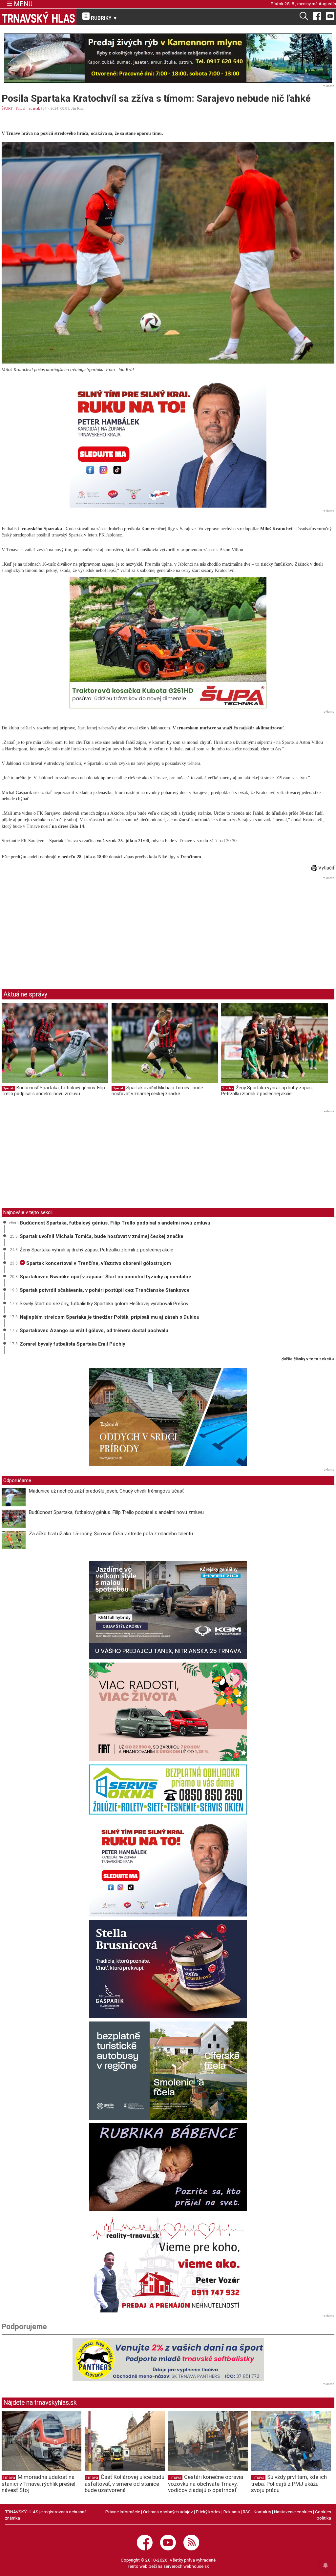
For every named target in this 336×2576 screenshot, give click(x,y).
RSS (247, 2512)
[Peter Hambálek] (168, 1867)
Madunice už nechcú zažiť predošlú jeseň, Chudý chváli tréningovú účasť (106, 1491)
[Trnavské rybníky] (168, 58)
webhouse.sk (196, 2566)
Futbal (21, 108)
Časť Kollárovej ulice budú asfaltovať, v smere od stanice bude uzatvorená (125, 2483)
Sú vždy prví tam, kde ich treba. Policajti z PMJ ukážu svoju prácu (289, 2483)
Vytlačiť (326, 868)
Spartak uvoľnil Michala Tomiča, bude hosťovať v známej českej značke (157, 1091)
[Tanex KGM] (168, 1610)
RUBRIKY (103, 18)
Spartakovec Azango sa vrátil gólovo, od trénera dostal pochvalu (94, 1330)
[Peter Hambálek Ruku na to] (168, 442)
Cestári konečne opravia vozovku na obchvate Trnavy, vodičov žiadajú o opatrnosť (206, 2483)
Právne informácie (123, 2512)
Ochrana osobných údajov (168, 2512)
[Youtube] (330, 16)
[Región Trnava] (168, 2071)
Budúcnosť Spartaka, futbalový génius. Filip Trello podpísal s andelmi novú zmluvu (53, 1091)
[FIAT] (168, 1712)
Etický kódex (208, 2512)
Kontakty (262, 2512)
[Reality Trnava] (168, 2263)
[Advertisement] (57, 928)
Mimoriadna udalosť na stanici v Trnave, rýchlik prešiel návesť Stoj (39, 2483)
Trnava (9, 2478)
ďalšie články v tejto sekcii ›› (308, 1359)
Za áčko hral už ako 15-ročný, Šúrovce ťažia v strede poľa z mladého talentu (111, 1534)
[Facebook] (317, 16)
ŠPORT (7, 108)
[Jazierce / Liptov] (168, 1417)
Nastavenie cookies (293, 2512)
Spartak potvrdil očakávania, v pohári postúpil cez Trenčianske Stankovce (105, 1290)
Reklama (232, 2512)
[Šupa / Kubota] (168, 643)
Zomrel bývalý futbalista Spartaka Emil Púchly (73, 1344)
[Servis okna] (168, 1790)
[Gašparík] (168, 1969)
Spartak (34, 108)
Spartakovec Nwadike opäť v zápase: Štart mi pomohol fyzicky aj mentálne (105, 1277)
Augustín (327, 4)
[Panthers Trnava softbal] (168, 2359)
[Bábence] (168, 2167)
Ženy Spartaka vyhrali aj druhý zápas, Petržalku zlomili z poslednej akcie (267, 1091)
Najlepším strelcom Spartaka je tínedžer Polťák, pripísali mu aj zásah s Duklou (110, 1317)
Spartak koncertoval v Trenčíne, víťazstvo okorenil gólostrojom (98, 1263)
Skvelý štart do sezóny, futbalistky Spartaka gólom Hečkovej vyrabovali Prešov (104, 1304)
